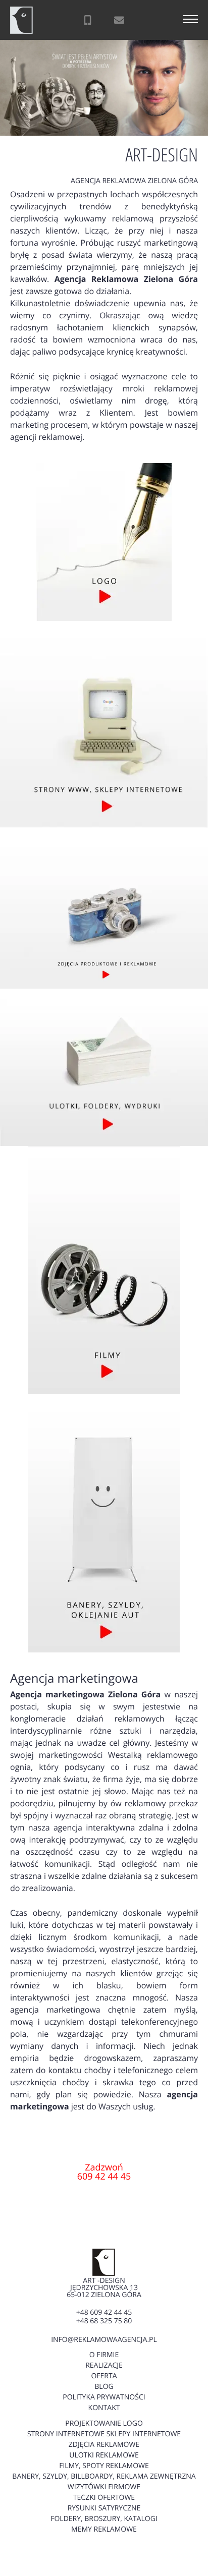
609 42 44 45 (104, 2177)
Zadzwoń (104, 2167)
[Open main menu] (190, 20)
